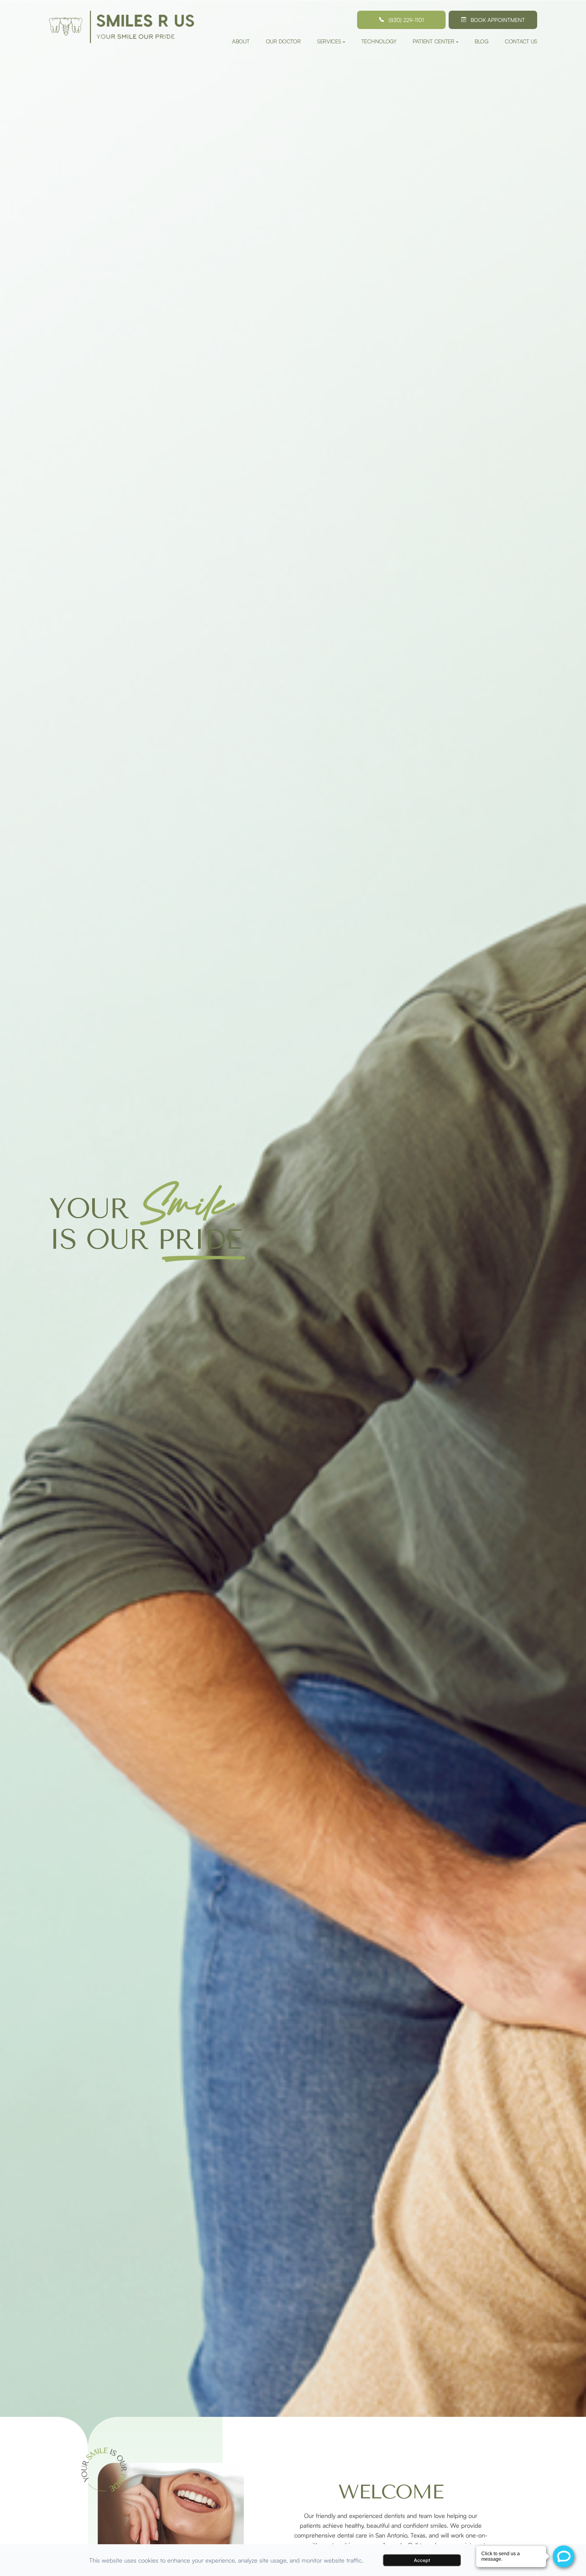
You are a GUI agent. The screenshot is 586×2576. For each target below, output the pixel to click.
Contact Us (521, 41)
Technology (379, 41)
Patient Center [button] (434, 41)
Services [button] (329, 41)
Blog (482, 41)
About (241, 41)
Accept (422, 2560)
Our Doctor (283, 41)
